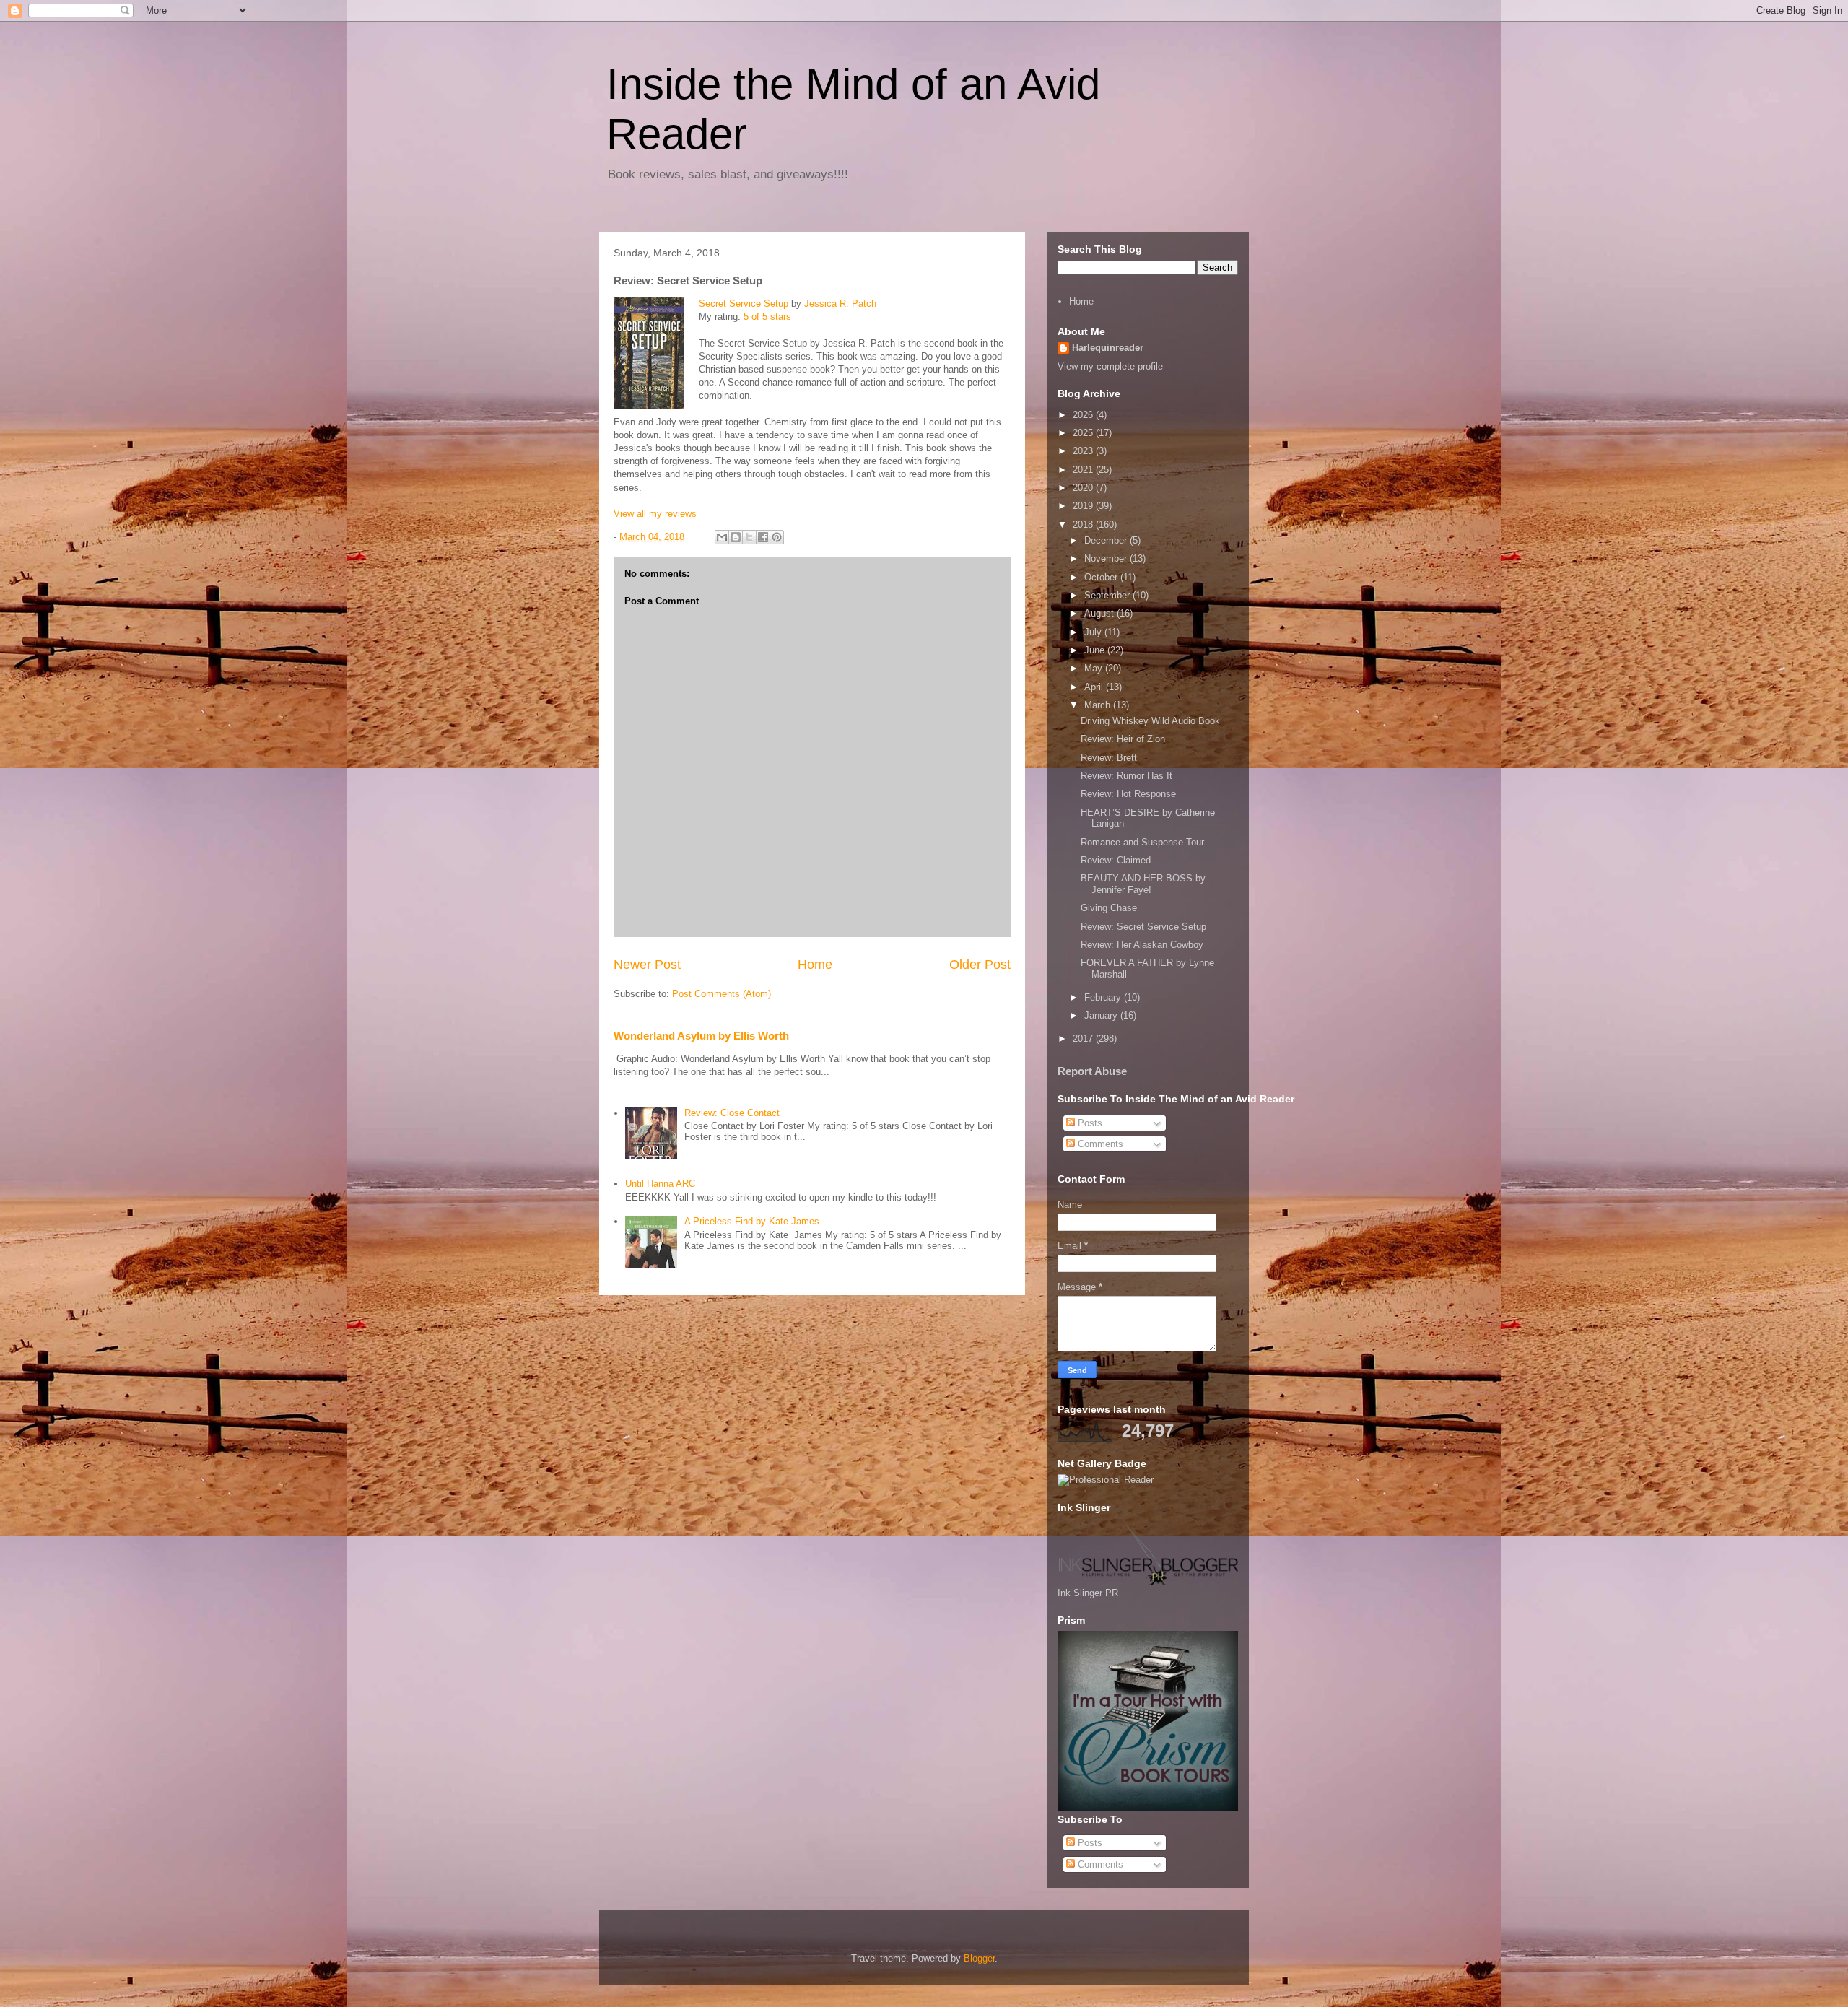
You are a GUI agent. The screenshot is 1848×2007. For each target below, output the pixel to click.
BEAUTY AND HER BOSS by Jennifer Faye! (1143, 884)
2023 (1084, 451)
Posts (1089, 1123)
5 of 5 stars (767, 317)
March (1099, 705)
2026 (1084, 415)
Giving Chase (1109, 908)
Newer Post (647, 965)
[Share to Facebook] (763, 537)
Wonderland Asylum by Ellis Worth (701, 1036)
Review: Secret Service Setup (1143, 927)
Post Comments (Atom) (722, 994)
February (1104, 997)
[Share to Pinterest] (777, 537)
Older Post (980, 965)
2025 (1084, 433)
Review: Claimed (1116, 860)
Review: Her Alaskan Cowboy (1142, 945)
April (1095, 687)
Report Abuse (1092, 1071)
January (1102, 1015)
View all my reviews (655, 514)
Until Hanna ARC (660, 1184)
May (1095, 668)
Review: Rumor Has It (1126, 776)
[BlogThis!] (736, 537)
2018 (1084, 524)
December (1107, 540)
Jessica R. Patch (840, 304)
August (1100, 613)
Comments (1099, 1144)
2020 (1084, 488)
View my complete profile (1110, 366)
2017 (1084, 1039)
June (1096, 650)
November (1107, 558)
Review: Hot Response (1128, 794)
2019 (1084, 506)
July (1094, 632)
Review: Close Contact (732, 1113)
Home (815, 965)
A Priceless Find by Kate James (752, 1221)
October (1102, 577)
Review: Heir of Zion (1123, 739)
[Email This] (722, 537)
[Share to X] (749, 537)
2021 (1084, 470)
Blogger (979, 1958)
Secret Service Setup (744, 304)
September (1108, 595)
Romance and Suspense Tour (1142, 842)
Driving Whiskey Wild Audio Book (1150, 721)
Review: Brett (1109, 758)
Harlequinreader (1108, 348)
